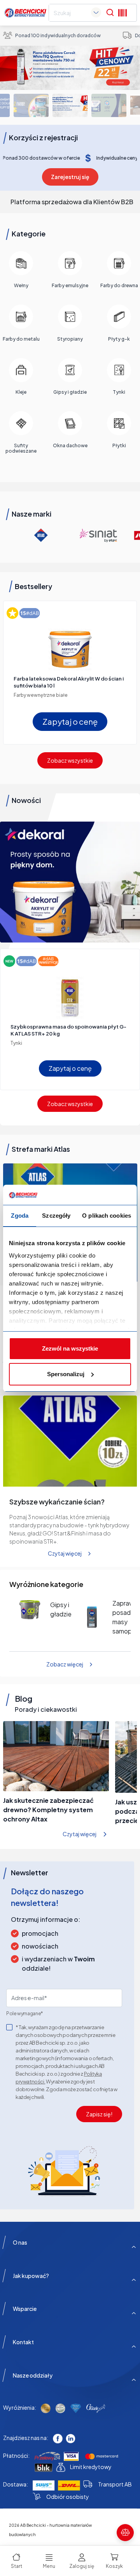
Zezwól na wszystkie (70, 1348)
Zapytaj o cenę (70, 721)
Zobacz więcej (65, 1664)
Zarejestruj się (70, 177)
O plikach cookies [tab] (107, 1216)
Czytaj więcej (65, 1553)
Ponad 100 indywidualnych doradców (58, 35)
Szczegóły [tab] (56, 1216)
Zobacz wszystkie (70, 760)
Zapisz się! (99, 2114)
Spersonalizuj (66, 1374)
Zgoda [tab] (20, 1216)
